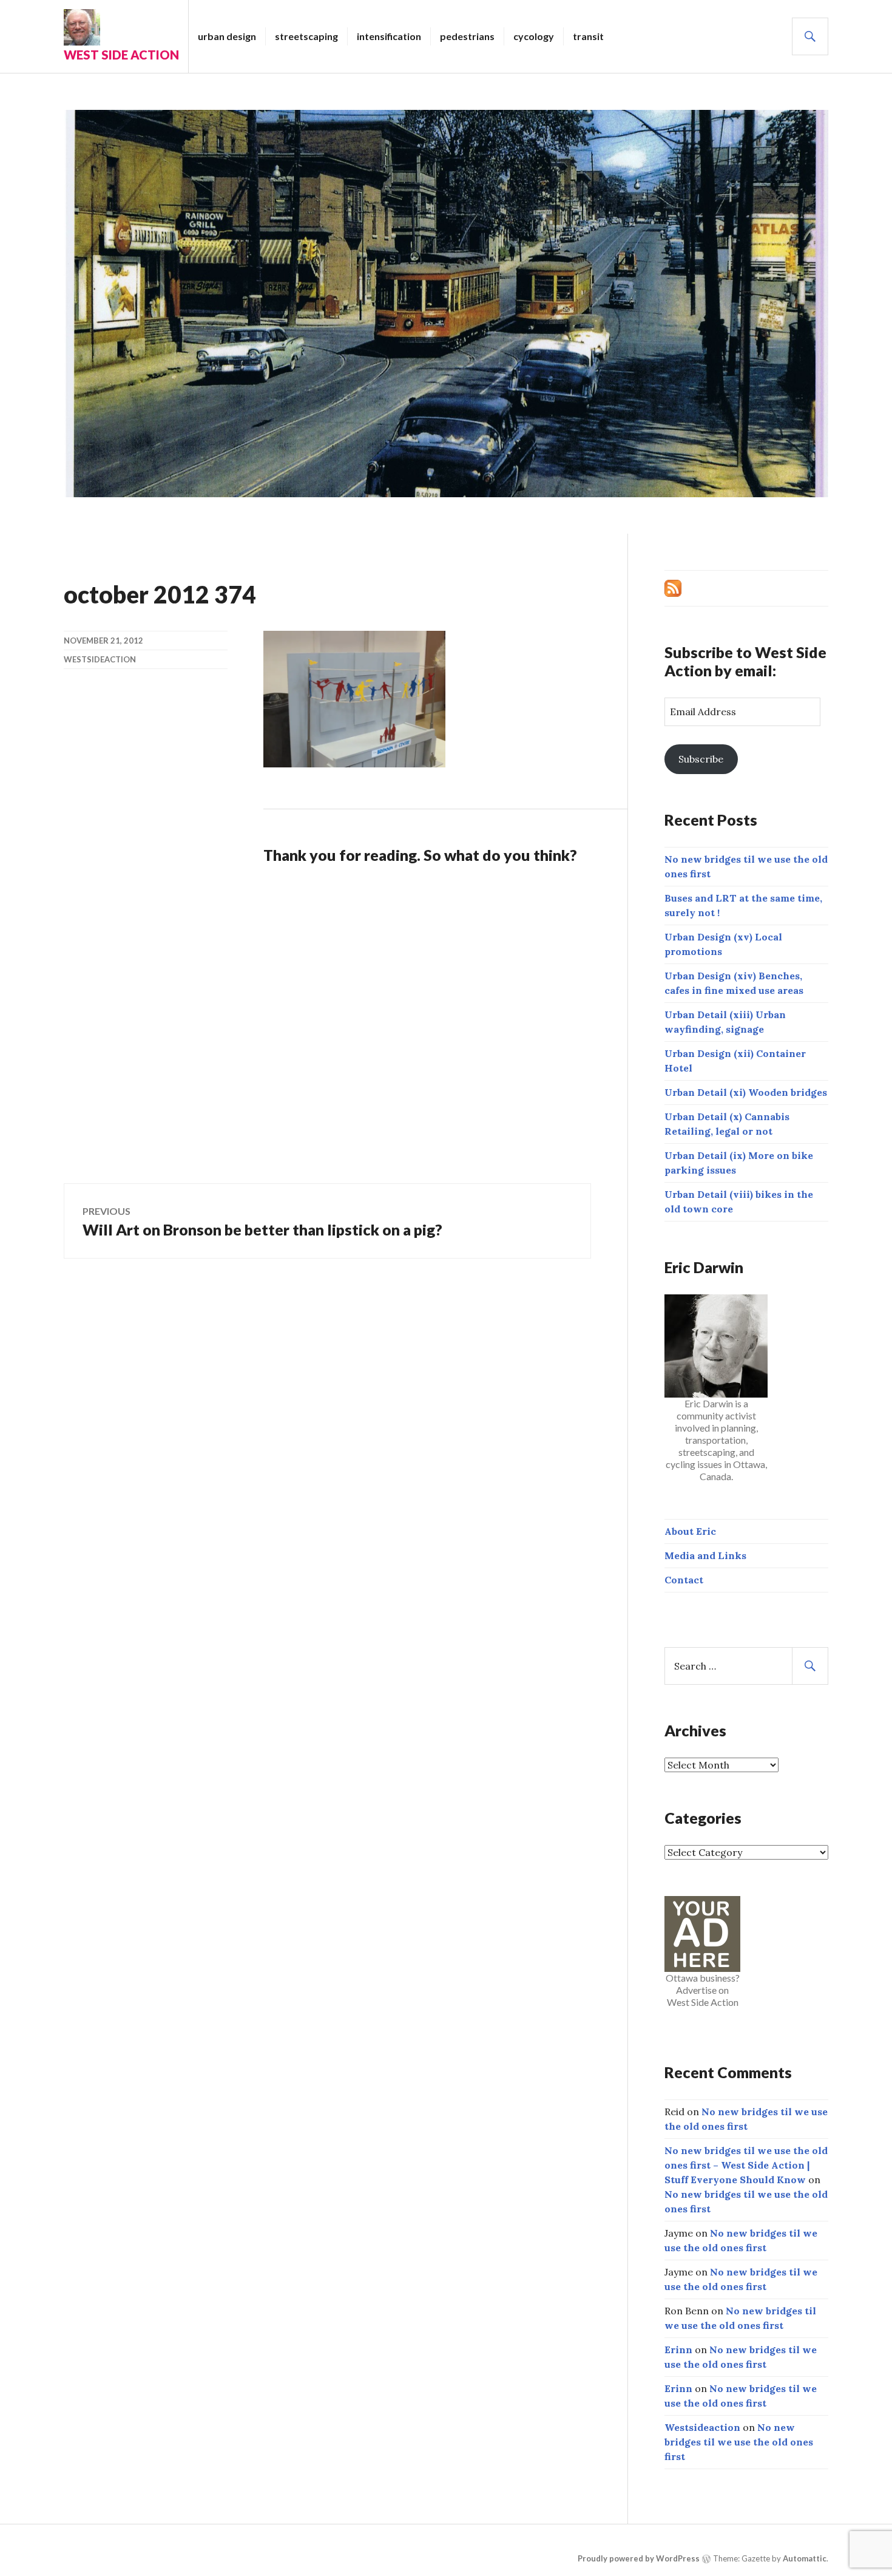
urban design (227, 36)
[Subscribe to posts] (673, 587)
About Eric (690, 1531)
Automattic (805, 2558)
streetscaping (306, 36)
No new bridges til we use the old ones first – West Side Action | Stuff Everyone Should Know (746, 2165)
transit (588, 36)
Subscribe (701, 759)
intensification (389, 36)
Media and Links (705, 1555)
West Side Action (121, 55)
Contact (684, 1580)
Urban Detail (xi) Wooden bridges (746, 1092)
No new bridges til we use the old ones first (739, 2442)
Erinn (678, 2350)
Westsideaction (100, 659)
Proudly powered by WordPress (639, 2558)
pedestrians (467, 36)
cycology (534, 36)
